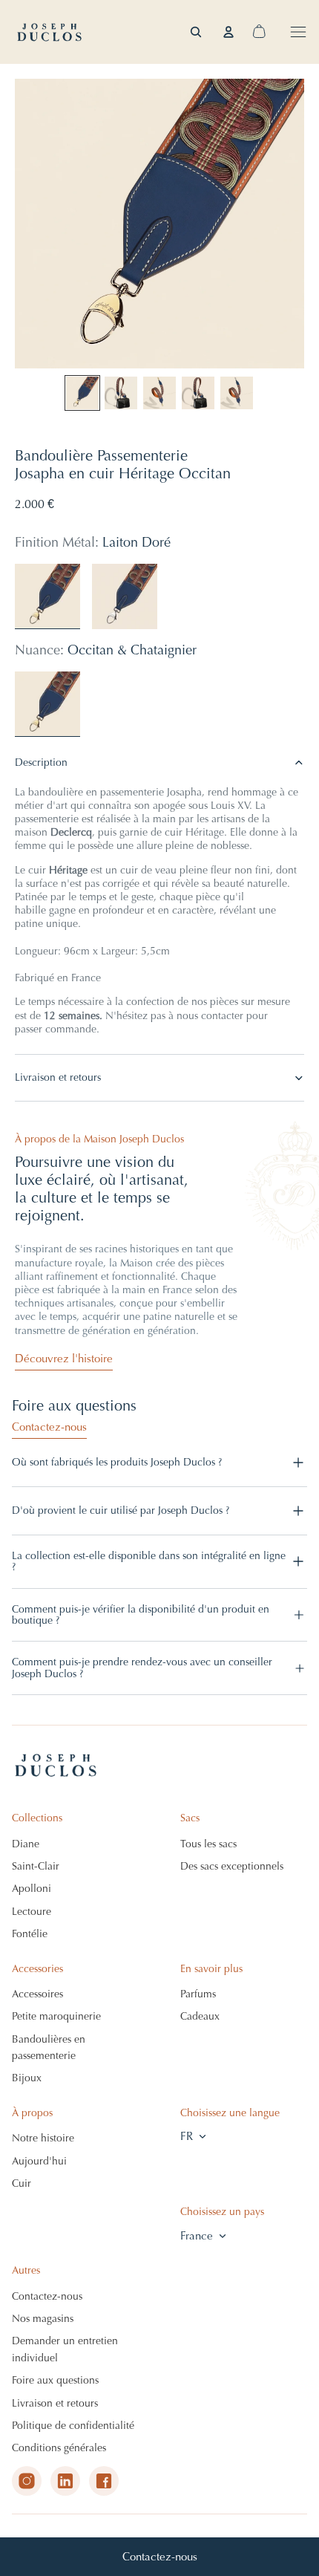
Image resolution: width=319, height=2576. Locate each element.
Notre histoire (43, 2138)
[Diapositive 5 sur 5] (237, 393)
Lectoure (32, 1912)
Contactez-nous (160, 2557)
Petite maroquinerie (56, 2016)
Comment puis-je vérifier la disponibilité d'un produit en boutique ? (141, 1615)
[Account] (228, 32)
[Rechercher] (196, 32)
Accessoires (37, 1994)
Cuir (22, 2183)
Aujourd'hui (39, 2161)
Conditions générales (59, 2448)
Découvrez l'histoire (64, 1359)
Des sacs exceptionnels (232, 1866)
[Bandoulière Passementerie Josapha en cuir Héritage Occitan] (47, 704)
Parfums (198, 1994)
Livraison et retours (58, 1077)
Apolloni (32, 1889)
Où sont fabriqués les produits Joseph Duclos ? (117, 1462)
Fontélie (30, 1934)
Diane (26, 1844)
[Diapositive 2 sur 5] (121, 393)
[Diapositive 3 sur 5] (159, 393)
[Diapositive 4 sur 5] (198, 393)
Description (41, 762)
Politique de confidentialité (73, 2426)
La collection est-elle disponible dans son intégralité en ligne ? (149, 1561)
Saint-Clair (36, 1866)
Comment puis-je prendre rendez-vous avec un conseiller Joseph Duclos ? (142, 1668)
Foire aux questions (55, 2380)
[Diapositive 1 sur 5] (82, 393)
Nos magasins (43, 2319)
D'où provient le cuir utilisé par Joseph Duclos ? (121, 1510)
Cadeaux (200, 2016)
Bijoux (27, 2078)
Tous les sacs (208, 1844)
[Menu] (298, 32)
